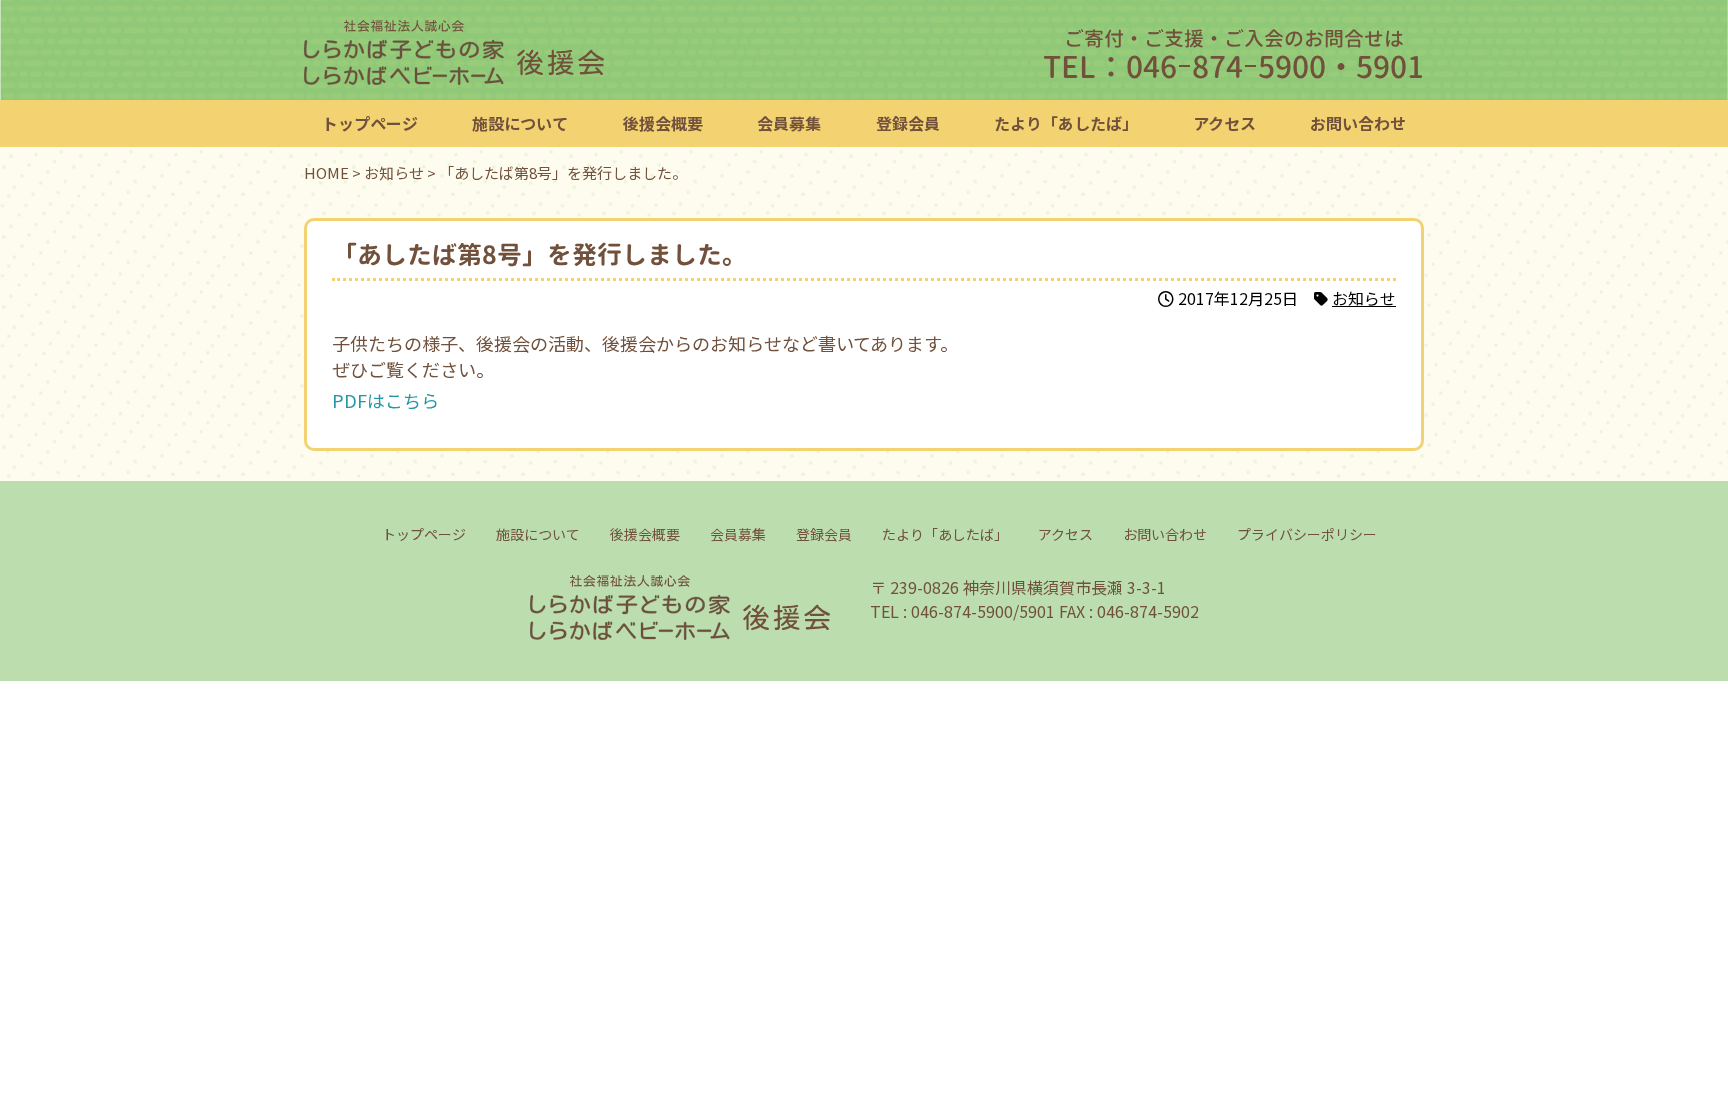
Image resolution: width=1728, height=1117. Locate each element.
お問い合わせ (1358, 123)
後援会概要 (663, 123)
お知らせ (1364, 298)
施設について (520, 123)
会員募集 (789, 123)
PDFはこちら (385, 400)
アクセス (1224, 123)
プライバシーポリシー (1306, 534)
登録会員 (908, 123)
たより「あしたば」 (1066, 123)
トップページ (370, 123)
